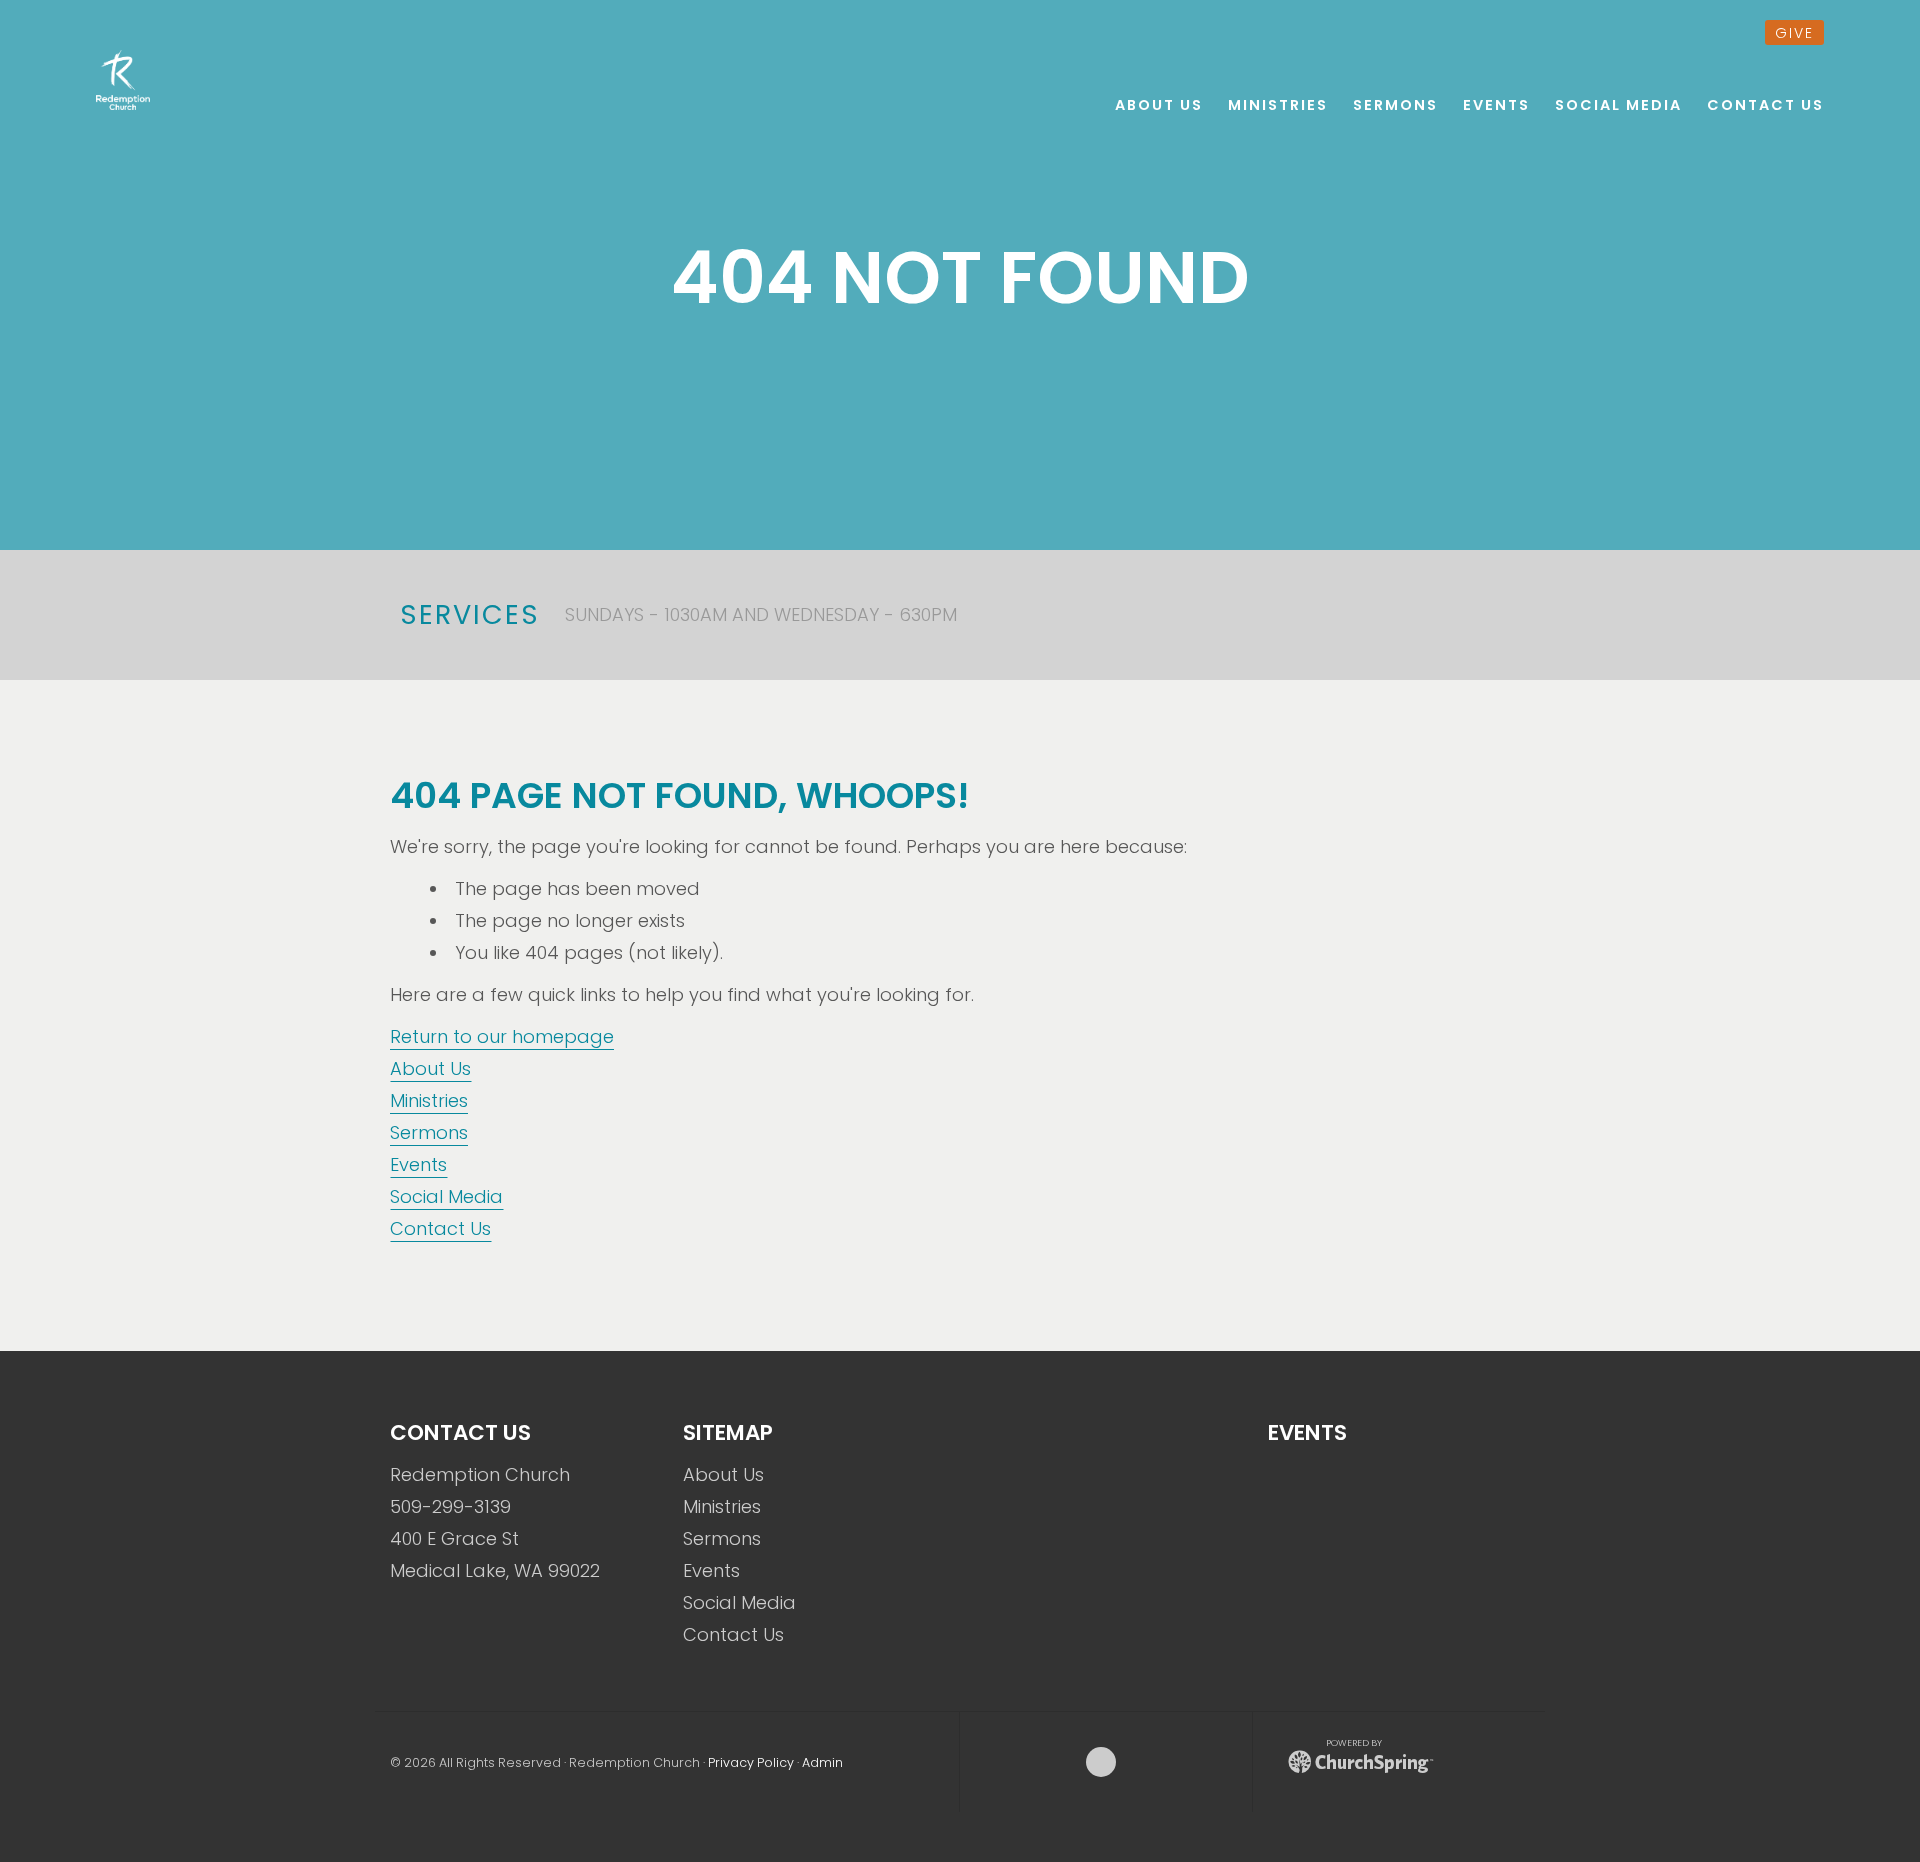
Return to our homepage (502, 1036)
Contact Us (440, 1228)
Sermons (429, 1132)
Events (418, 1164)
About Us (430, 1068)
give (1794, 33)
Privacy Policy (751, 1762)
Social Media (446, 1196)
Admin (822, 1762)
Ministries (429, 1100)
